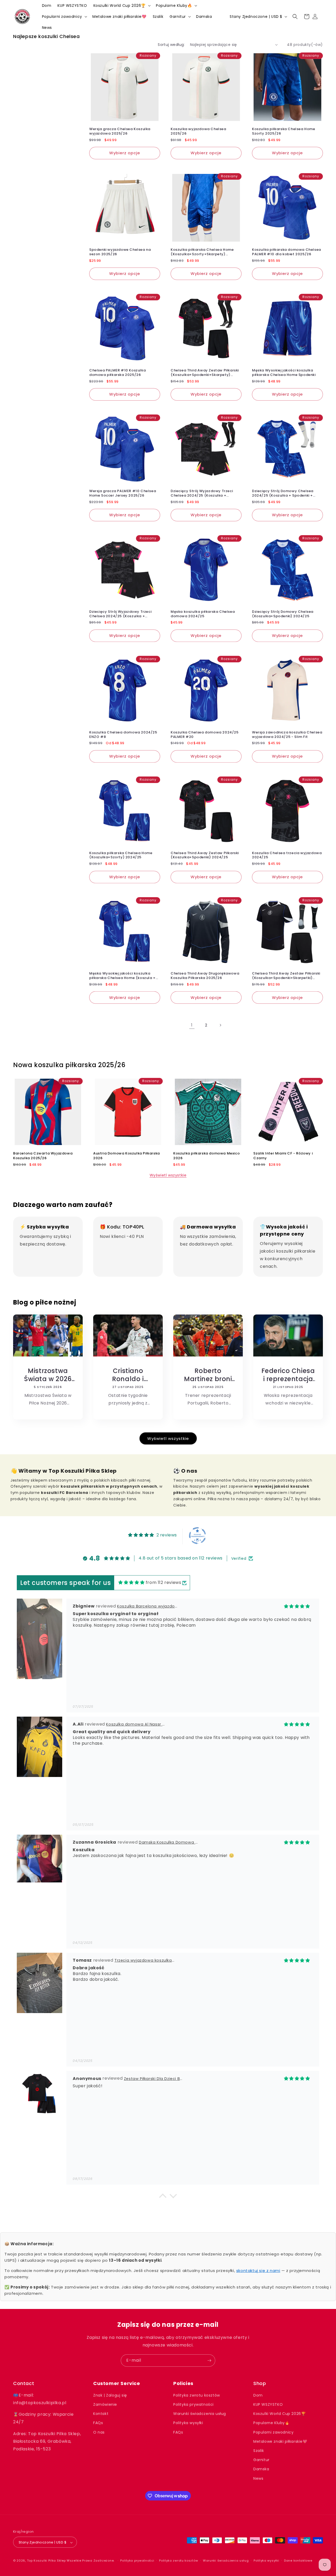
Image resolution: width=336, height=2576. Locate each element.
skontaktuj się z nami (258, 2271)
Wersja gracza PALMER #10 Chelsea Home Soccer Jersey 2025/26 (123, 493)
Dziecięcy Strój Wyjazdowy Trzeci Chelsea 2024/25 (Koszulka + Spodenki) (120, 614)
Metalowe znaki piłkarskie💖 (280, 2441)
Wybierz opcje (125, 153)
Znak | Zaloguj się (110, 2395)
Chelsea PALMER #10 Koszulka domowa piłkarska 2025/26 (117, 373)
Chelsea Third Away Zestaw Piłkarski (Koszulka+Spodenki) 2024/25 (205, 855)
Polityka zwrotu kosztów (197, 2395)
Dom (258, 2395)
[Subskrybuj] (209, 2361)
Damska (261, 2469)
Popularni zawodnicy (273, 2432)
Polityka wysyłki (188, 2423)
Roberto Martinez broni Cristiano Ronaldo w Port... (208, 1375)
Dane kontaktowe (298, 2561)
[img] (131, 1583)
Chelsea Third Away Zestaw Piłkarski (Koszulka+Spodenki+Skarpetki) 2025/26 (286, 976)
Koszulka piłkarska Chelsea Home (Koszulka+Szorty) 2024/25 (121, 855)
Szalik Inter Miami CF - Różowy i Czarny (283, 1156)
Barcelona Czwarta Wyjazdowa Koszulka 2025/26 (43, 1156)
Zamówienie (105, 2404)
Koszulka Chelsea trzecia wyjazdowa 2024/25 (287, 855)
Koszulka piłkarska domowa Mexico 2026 (206, 1156)
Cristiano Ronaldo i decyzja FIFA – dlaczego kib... (128, 1375)
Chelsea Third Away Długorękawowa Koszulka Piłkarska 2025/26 (205, 976)
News (258, 2478)
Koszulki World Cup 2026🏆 (279, 2414)
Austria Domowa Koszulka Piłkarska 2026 (127, 1156)
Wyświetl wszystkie (168, 1175)
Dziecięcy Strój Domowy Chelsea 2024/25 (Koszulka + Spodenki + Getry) (283, 493)
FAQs (98, 2423)
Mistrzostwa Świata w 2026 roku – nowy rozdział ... (48, 1375)
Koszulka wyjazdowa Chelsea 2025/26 (198, 131)
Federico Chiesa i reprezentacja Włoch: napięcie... (288, 1375)
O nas (99, 2432)
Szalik (259, 2451)
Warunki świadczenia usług (200, 2414)
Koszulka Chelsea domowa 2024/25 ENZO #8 (123, 735)
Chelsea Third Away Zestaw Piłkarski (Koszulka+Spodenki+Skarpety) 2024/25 (205, 373)
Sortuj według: (171, 45)
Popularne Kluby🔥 (271, 2423)
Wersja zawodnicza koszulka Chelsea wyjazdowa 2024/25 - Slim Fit (287, 735)
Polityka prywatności (193, 2404)
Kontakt (101, 2414)
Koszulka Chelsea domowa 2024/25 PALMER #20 (205, 735)
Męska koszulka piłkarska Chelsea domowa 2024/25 (203, 614)
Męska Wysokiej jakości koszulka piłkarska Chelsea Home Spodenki (284, 373)
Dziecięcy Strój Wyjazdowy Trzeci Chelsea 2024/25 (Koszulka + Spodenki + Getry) (202, 493)
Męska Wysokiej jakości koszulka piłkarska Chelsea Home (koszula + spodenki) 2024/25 (122, 976)
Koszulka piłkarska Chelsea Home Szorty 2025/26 (284, 131)
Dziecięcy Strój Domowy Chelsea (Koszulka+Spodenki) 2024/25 (283, 614)
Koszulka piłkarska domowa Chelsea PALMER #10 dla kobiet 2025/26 (287, 252)
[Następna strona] (220, 1025)
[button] (122, 6)
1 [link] (192, 1025)
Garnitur (261, 2460)
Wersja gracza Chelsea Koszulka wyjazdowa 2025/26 (120, 131)
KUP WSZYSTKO (268, 2404)
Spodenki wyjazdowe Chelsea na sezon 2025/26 (120, 252)
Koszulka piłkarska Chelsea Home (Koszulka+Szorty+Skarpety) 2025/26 (202, 252)
